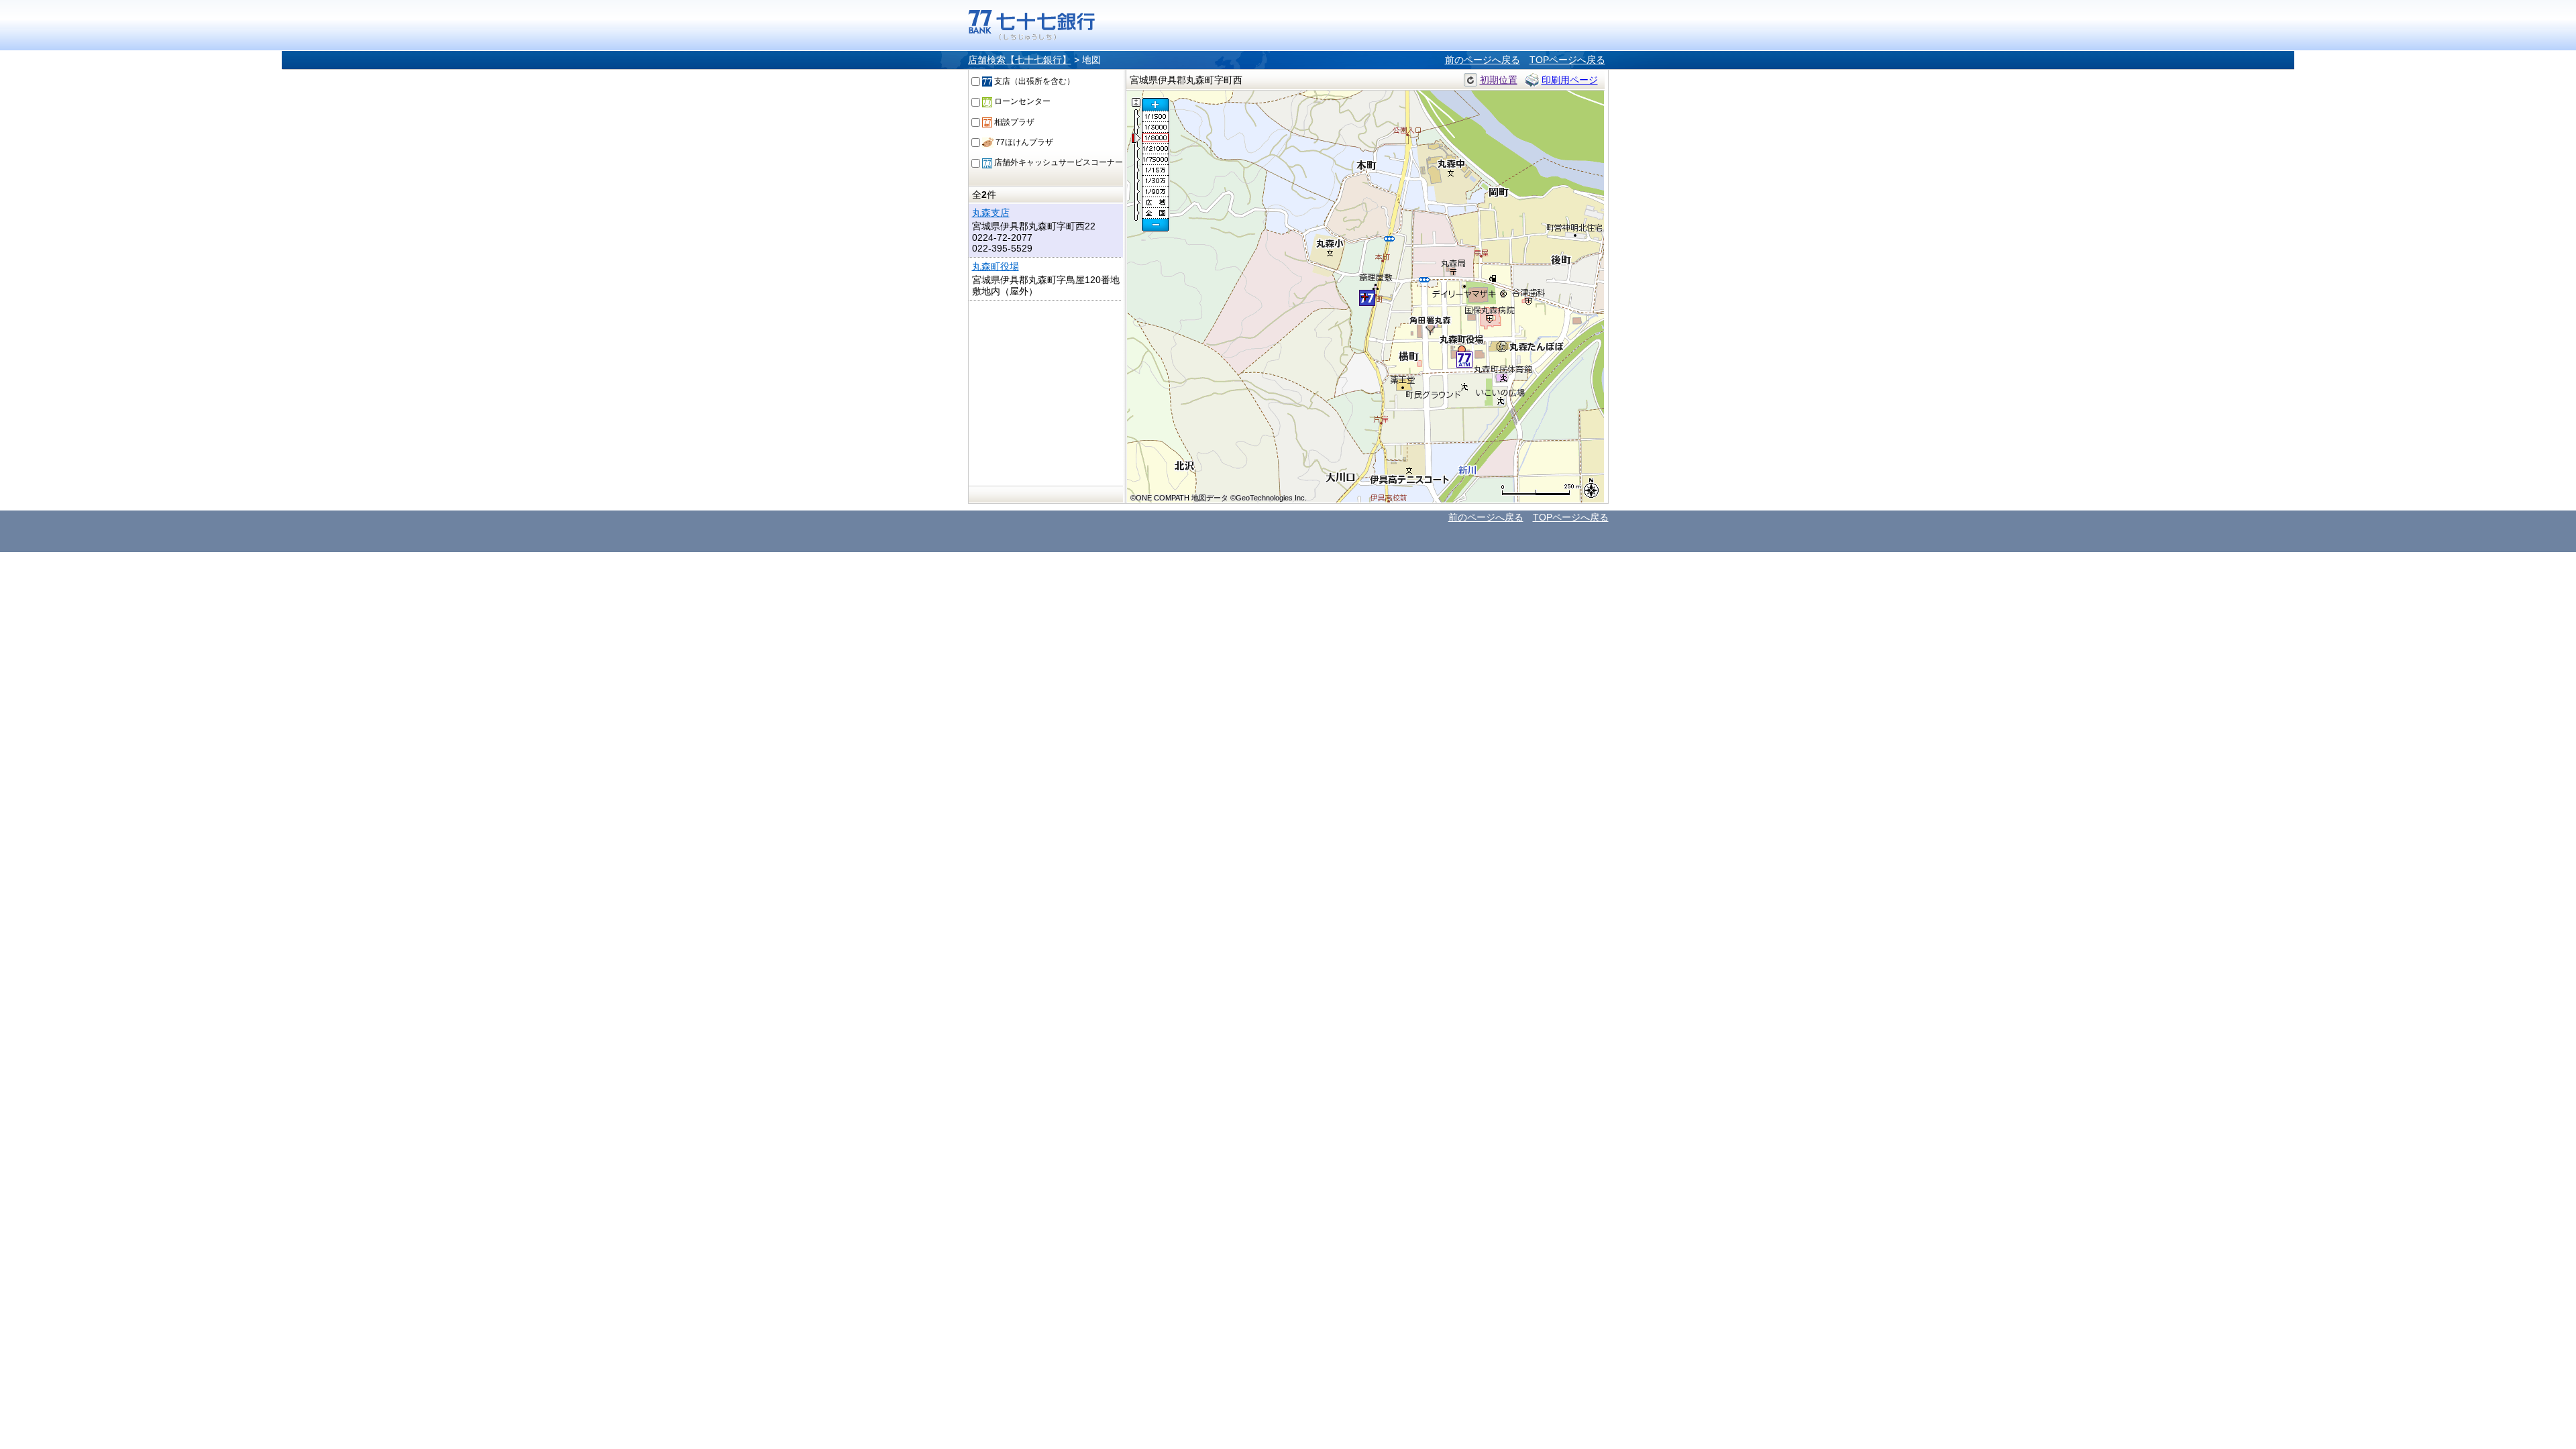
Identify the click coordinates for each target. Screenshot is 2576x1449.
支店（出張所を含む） (1033, 81)
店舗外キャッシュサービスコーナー (1058, 162)
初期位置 (1499, 80)
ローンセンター (1021, 101)
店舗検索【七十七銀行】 (1020, 60)
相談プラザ (1013, 122)
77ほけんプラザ (1023, 142)
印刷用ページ (1570, 80)
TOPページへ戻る (1567, 60)
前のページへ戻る (1483, 60)
